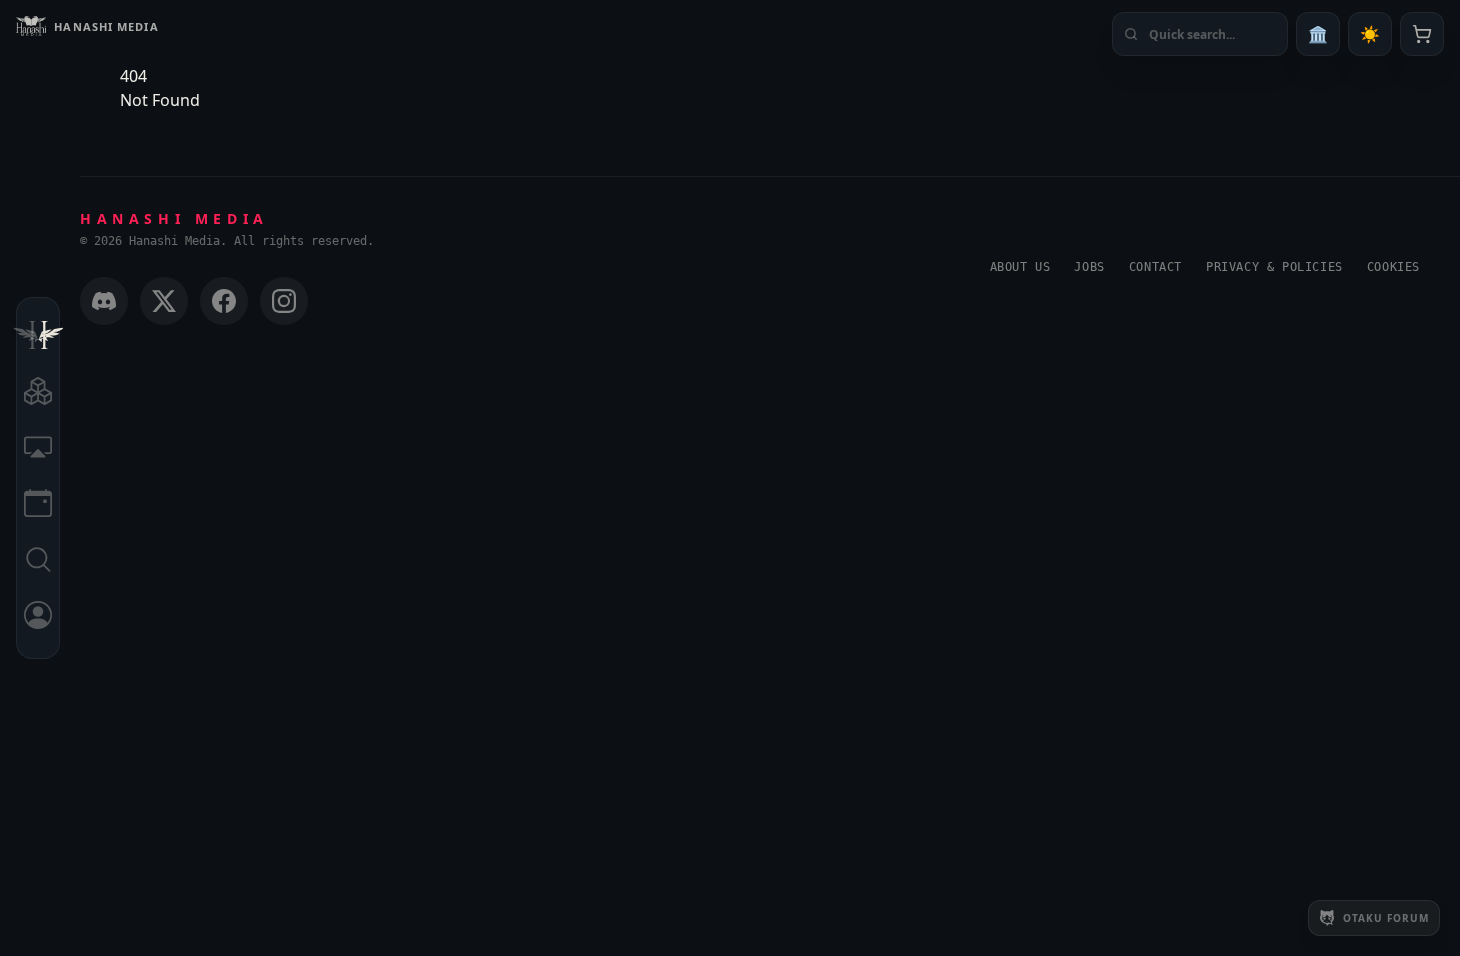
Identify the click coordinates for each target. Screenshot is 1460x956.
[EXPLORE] (38, 394)
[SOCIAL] (38, 450)
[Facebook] (224, 301)
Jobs (1089, 267)
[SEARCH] (38, 562)
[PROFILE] (38, 618)
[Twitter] (164, 301)
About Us (1020, 267)
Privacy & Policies (1274, 267)
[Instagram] (284, 301)
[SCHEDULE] (38, 506)
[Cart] (1422, 34)
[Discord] (104, 301)
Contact (1155, 267)
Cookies (1393, 267)
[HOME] (38, 338)
